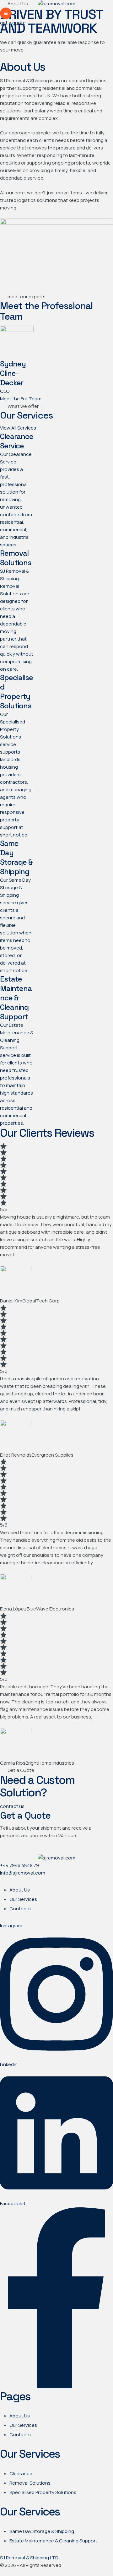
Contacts (20, 1909)
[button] (6, 13)
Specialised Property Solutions (43, 2492)
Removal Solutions (30, 2483)
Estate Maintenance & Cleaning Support (53, 2541)
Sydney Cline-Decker (13, 373)
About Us (20, 1890)
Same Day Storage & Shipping (42, 2531)
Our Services (23, 1899)
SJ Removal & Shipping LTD (29, 2558)
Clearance (21, 2473)
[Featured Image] (17, 330)
